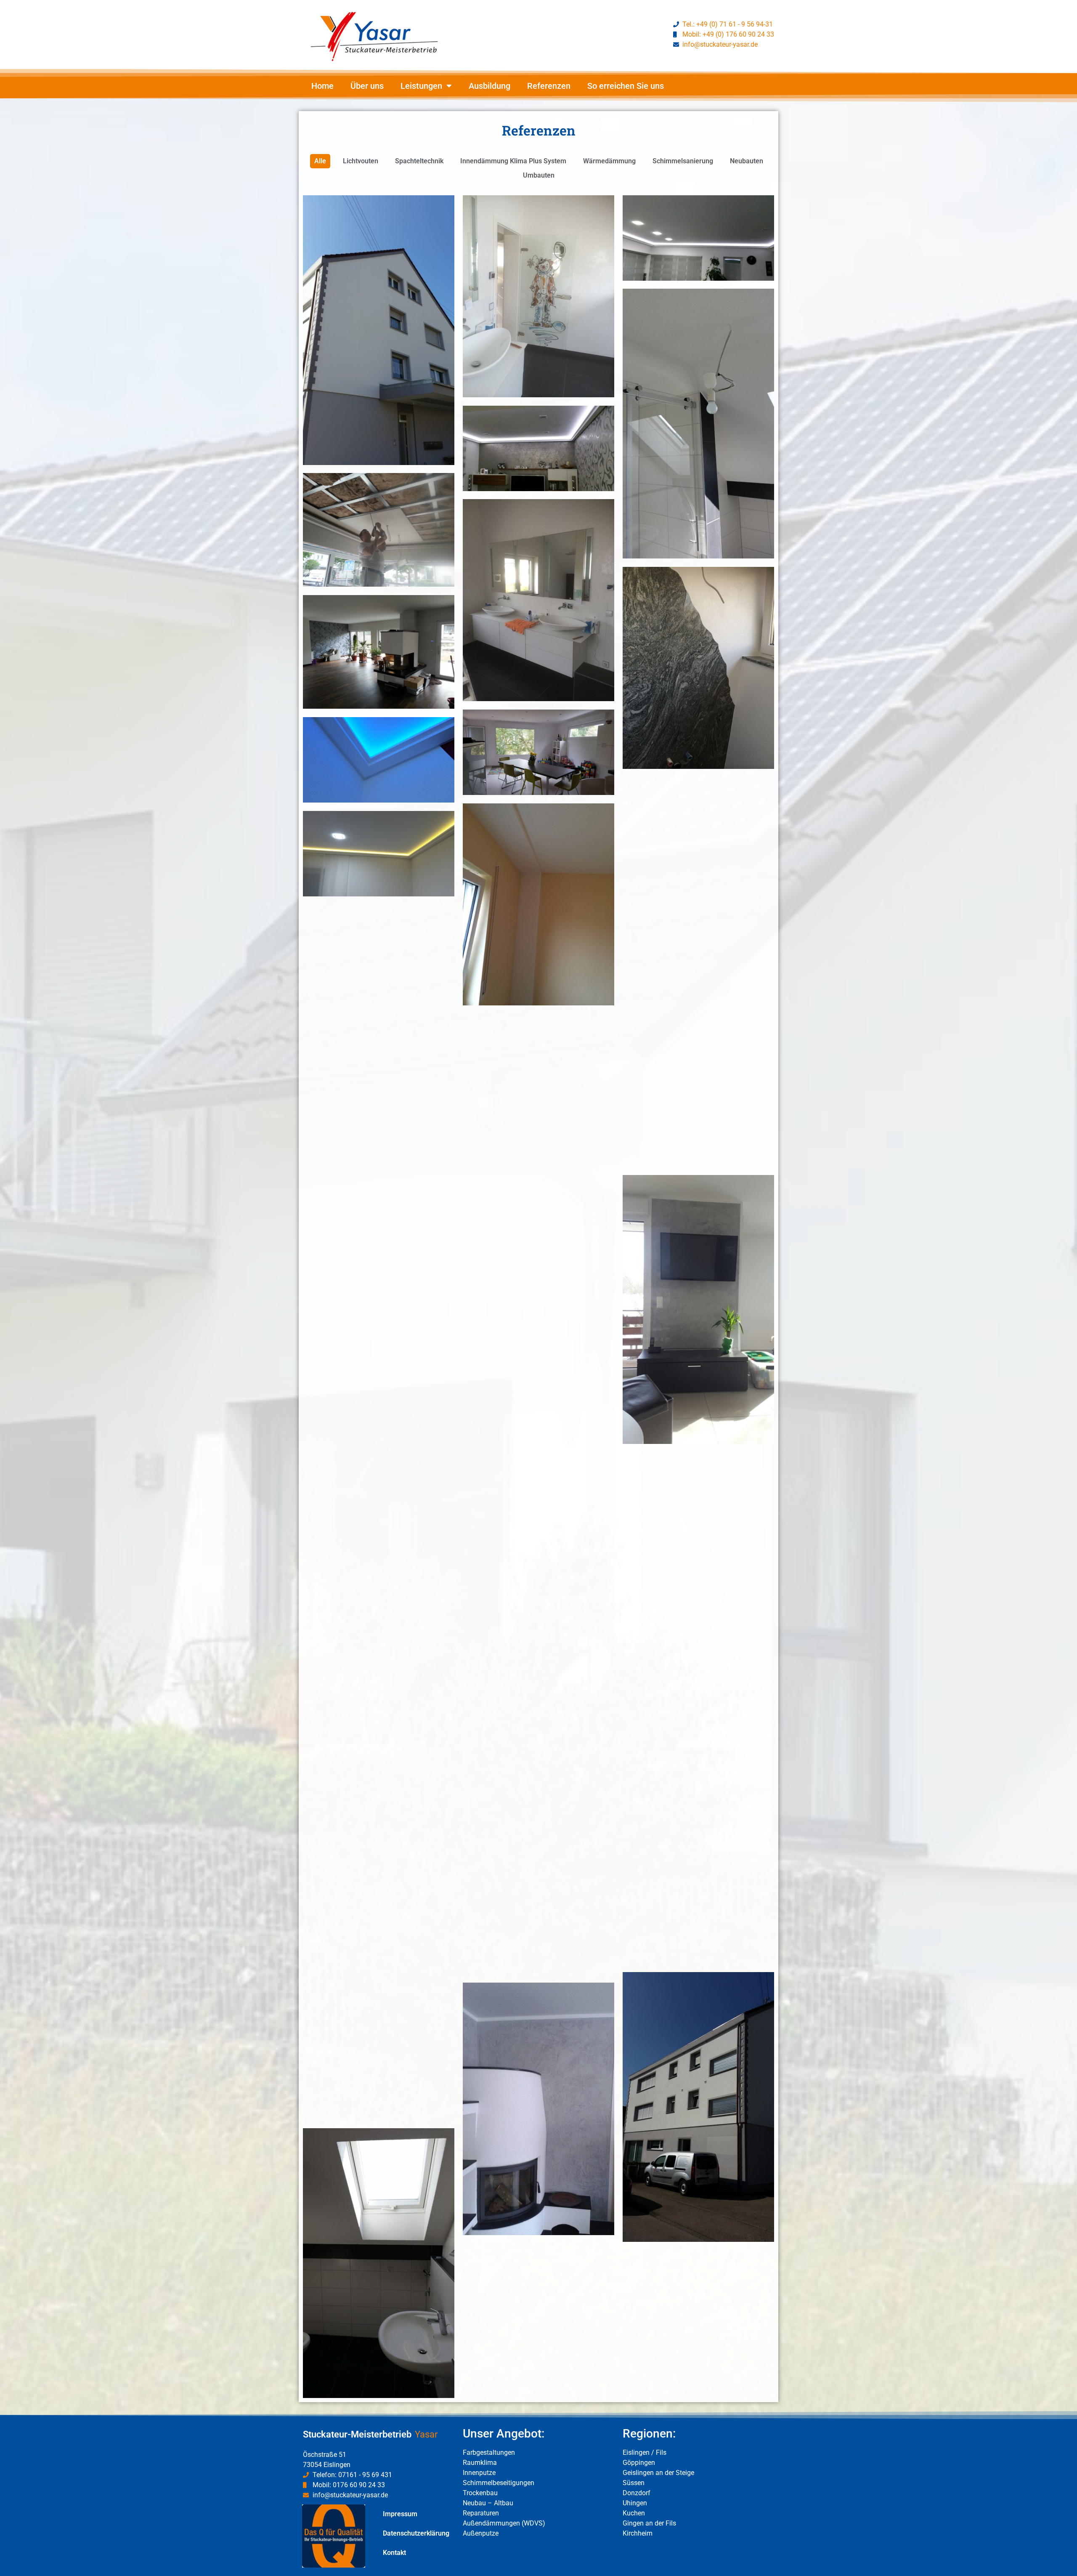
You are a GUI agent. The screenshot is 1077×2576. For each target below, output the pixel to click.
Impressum (400, 2514)
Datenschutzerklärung (416, 2533)
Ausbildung (489, 86)
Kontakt (394, 2553)
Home (322, 86)
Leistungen (421, 86)
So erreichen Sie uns (626, 86)
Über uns (367, 86)
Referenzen (549, 86)
